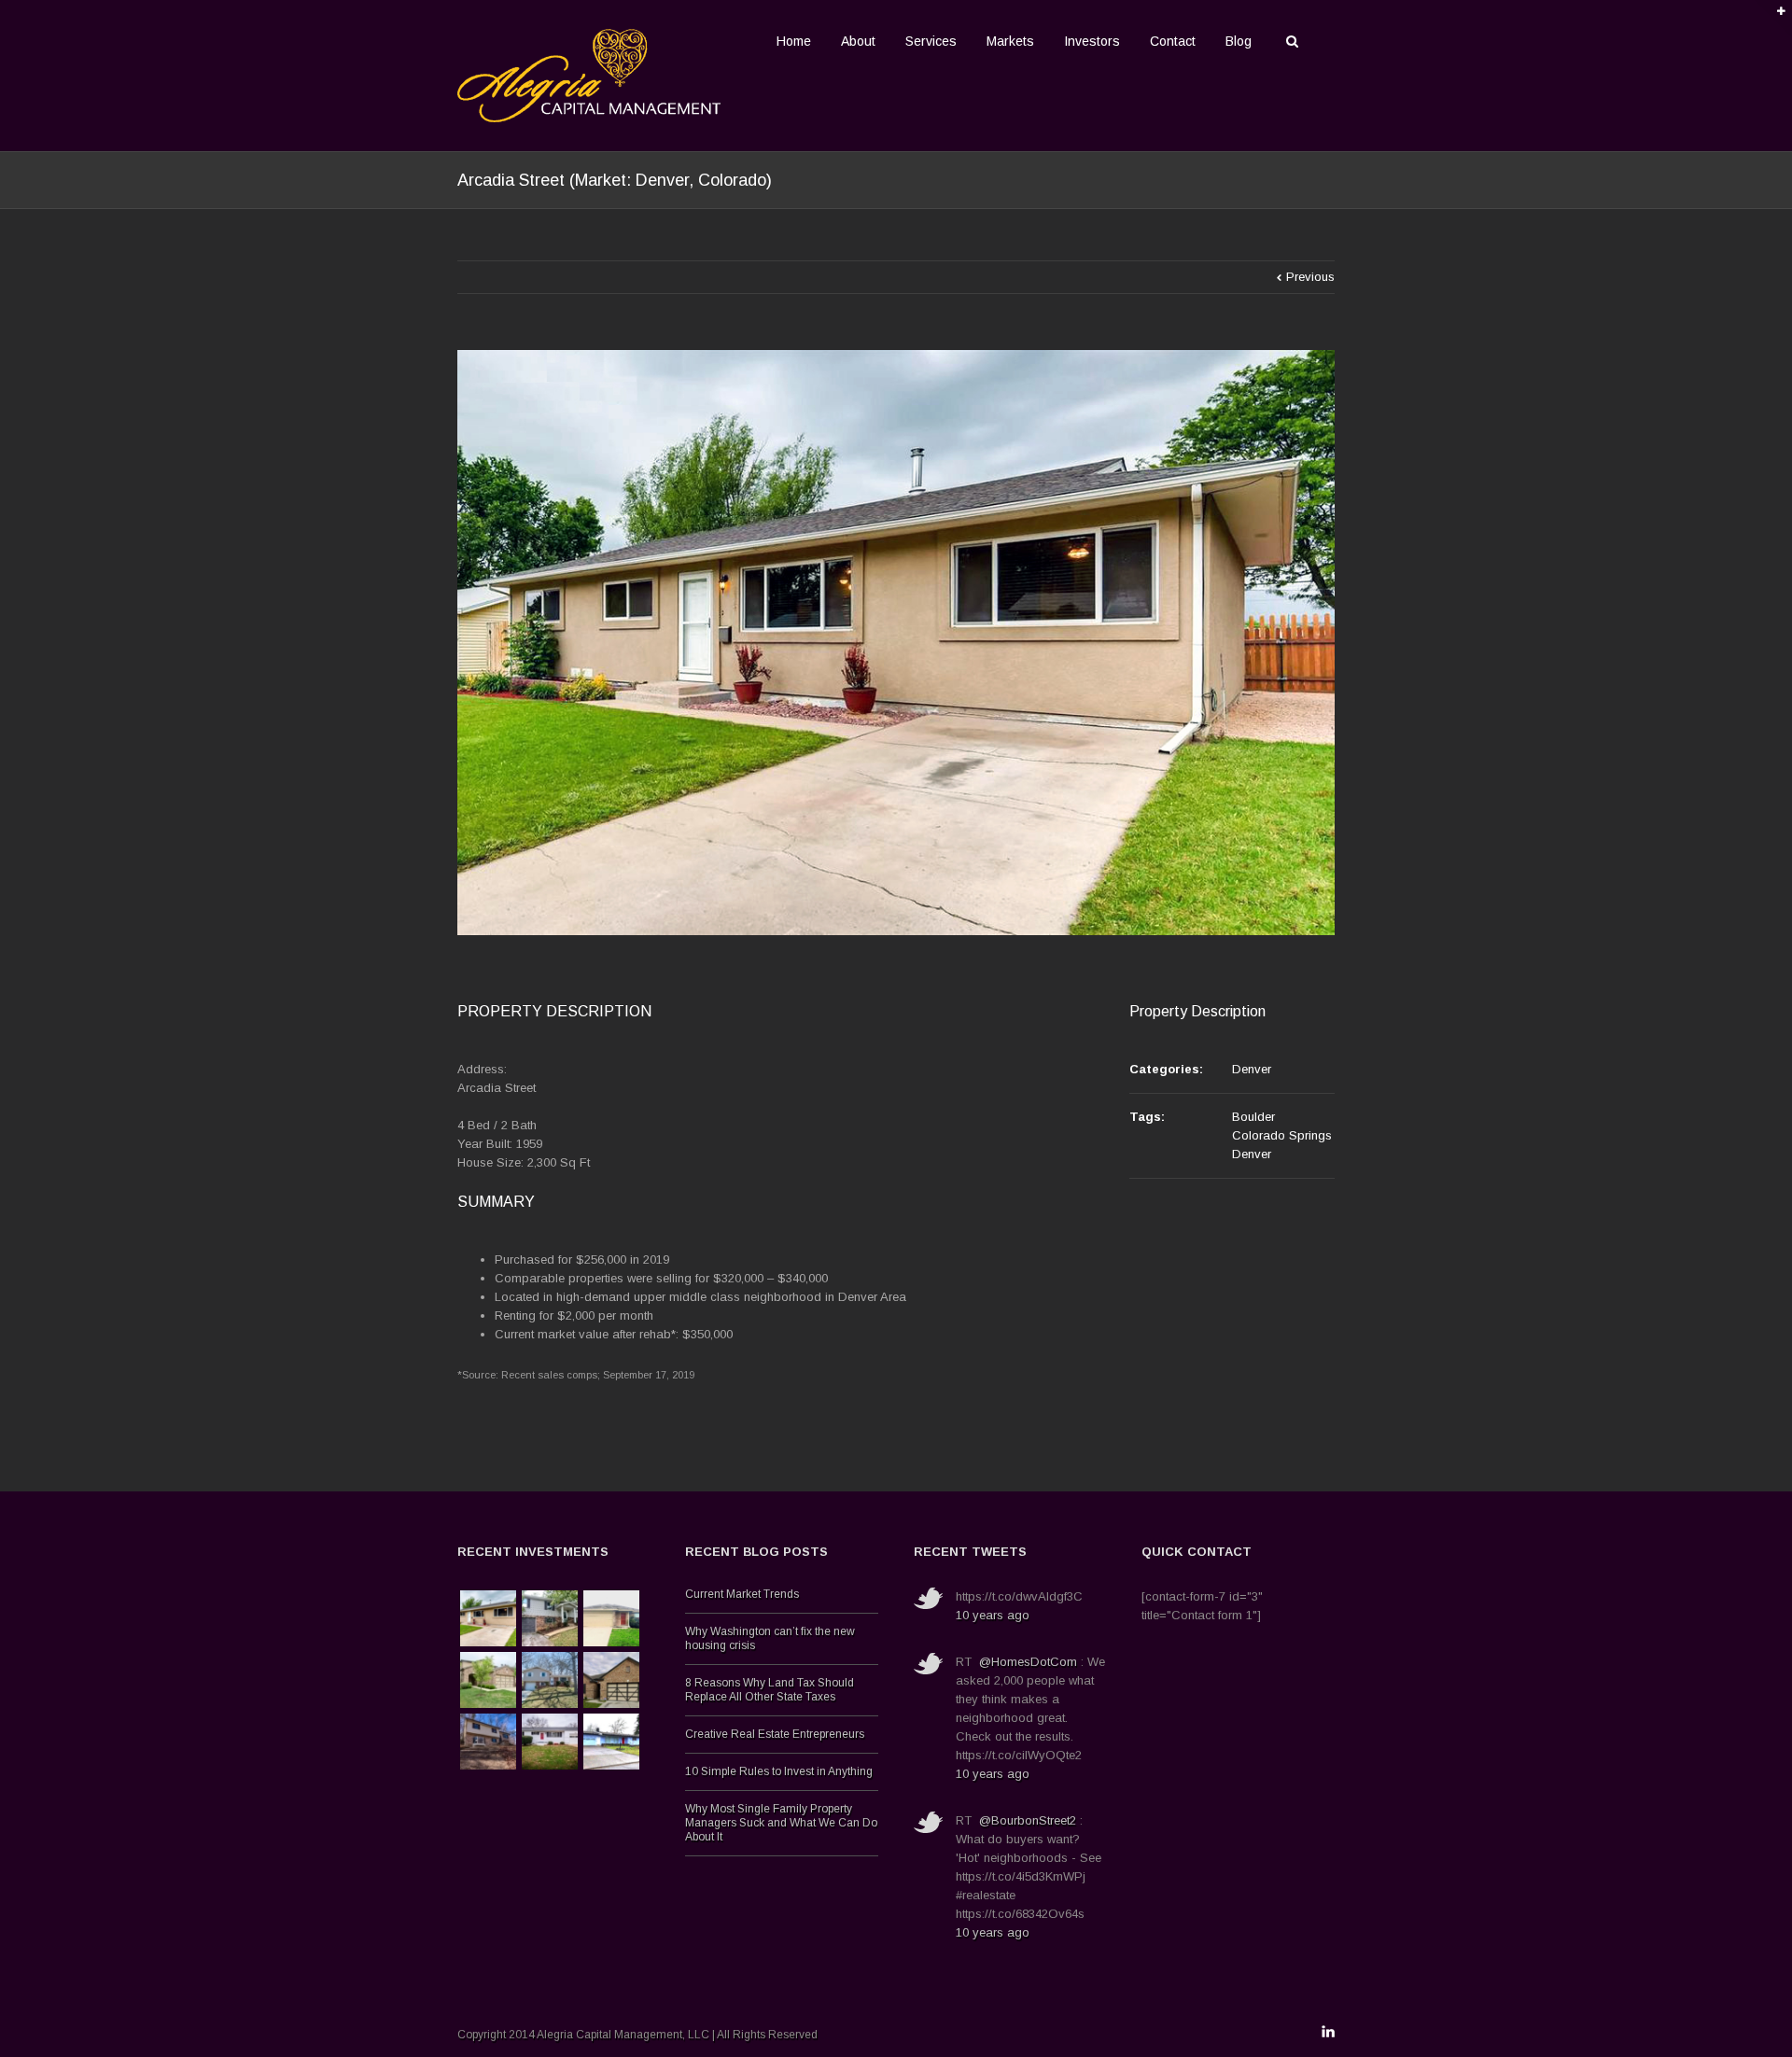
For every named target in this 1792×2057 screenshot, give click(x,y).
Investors (1092, 41)
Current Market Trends (742, 1594)
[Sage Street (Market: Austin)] (488, 1680)
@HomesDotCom (1028, 1662)
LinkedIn (1328, 2031)
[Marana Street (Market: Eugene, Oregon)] (611, 1742)
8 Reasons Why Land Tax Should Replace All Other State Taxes (770, 1690)
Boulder (1253, 1117)
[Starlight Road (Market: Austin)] (611, 1618)
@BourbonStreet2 (1028, 1820)
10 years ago (993, 1615)
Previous (1310, 277)
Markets (1010, 41)
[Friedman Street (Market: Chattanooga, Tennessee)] (550, 1618)
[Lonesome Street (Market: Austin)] (611, 1680)
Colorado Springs (1282, 1135)
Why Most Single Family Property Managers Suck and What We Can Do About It (781, 1823)
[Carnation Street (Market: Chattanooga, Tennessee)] (550, 1742)
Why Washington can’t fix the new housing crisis (770, 1638)
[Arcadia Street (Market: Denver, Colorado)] (488, 1618)
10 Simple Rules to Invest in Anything (779, 1771)
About (858, 41)
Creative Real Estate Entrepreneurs (775, 1734)
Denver (1252, 1069)
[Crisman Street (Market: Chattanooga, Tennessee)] (488, 1742)
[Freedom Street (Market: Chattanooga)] (550, 1680)
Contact (1173, 41)
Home (794, 41)
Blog (1239, 41)
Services (931, 41)
